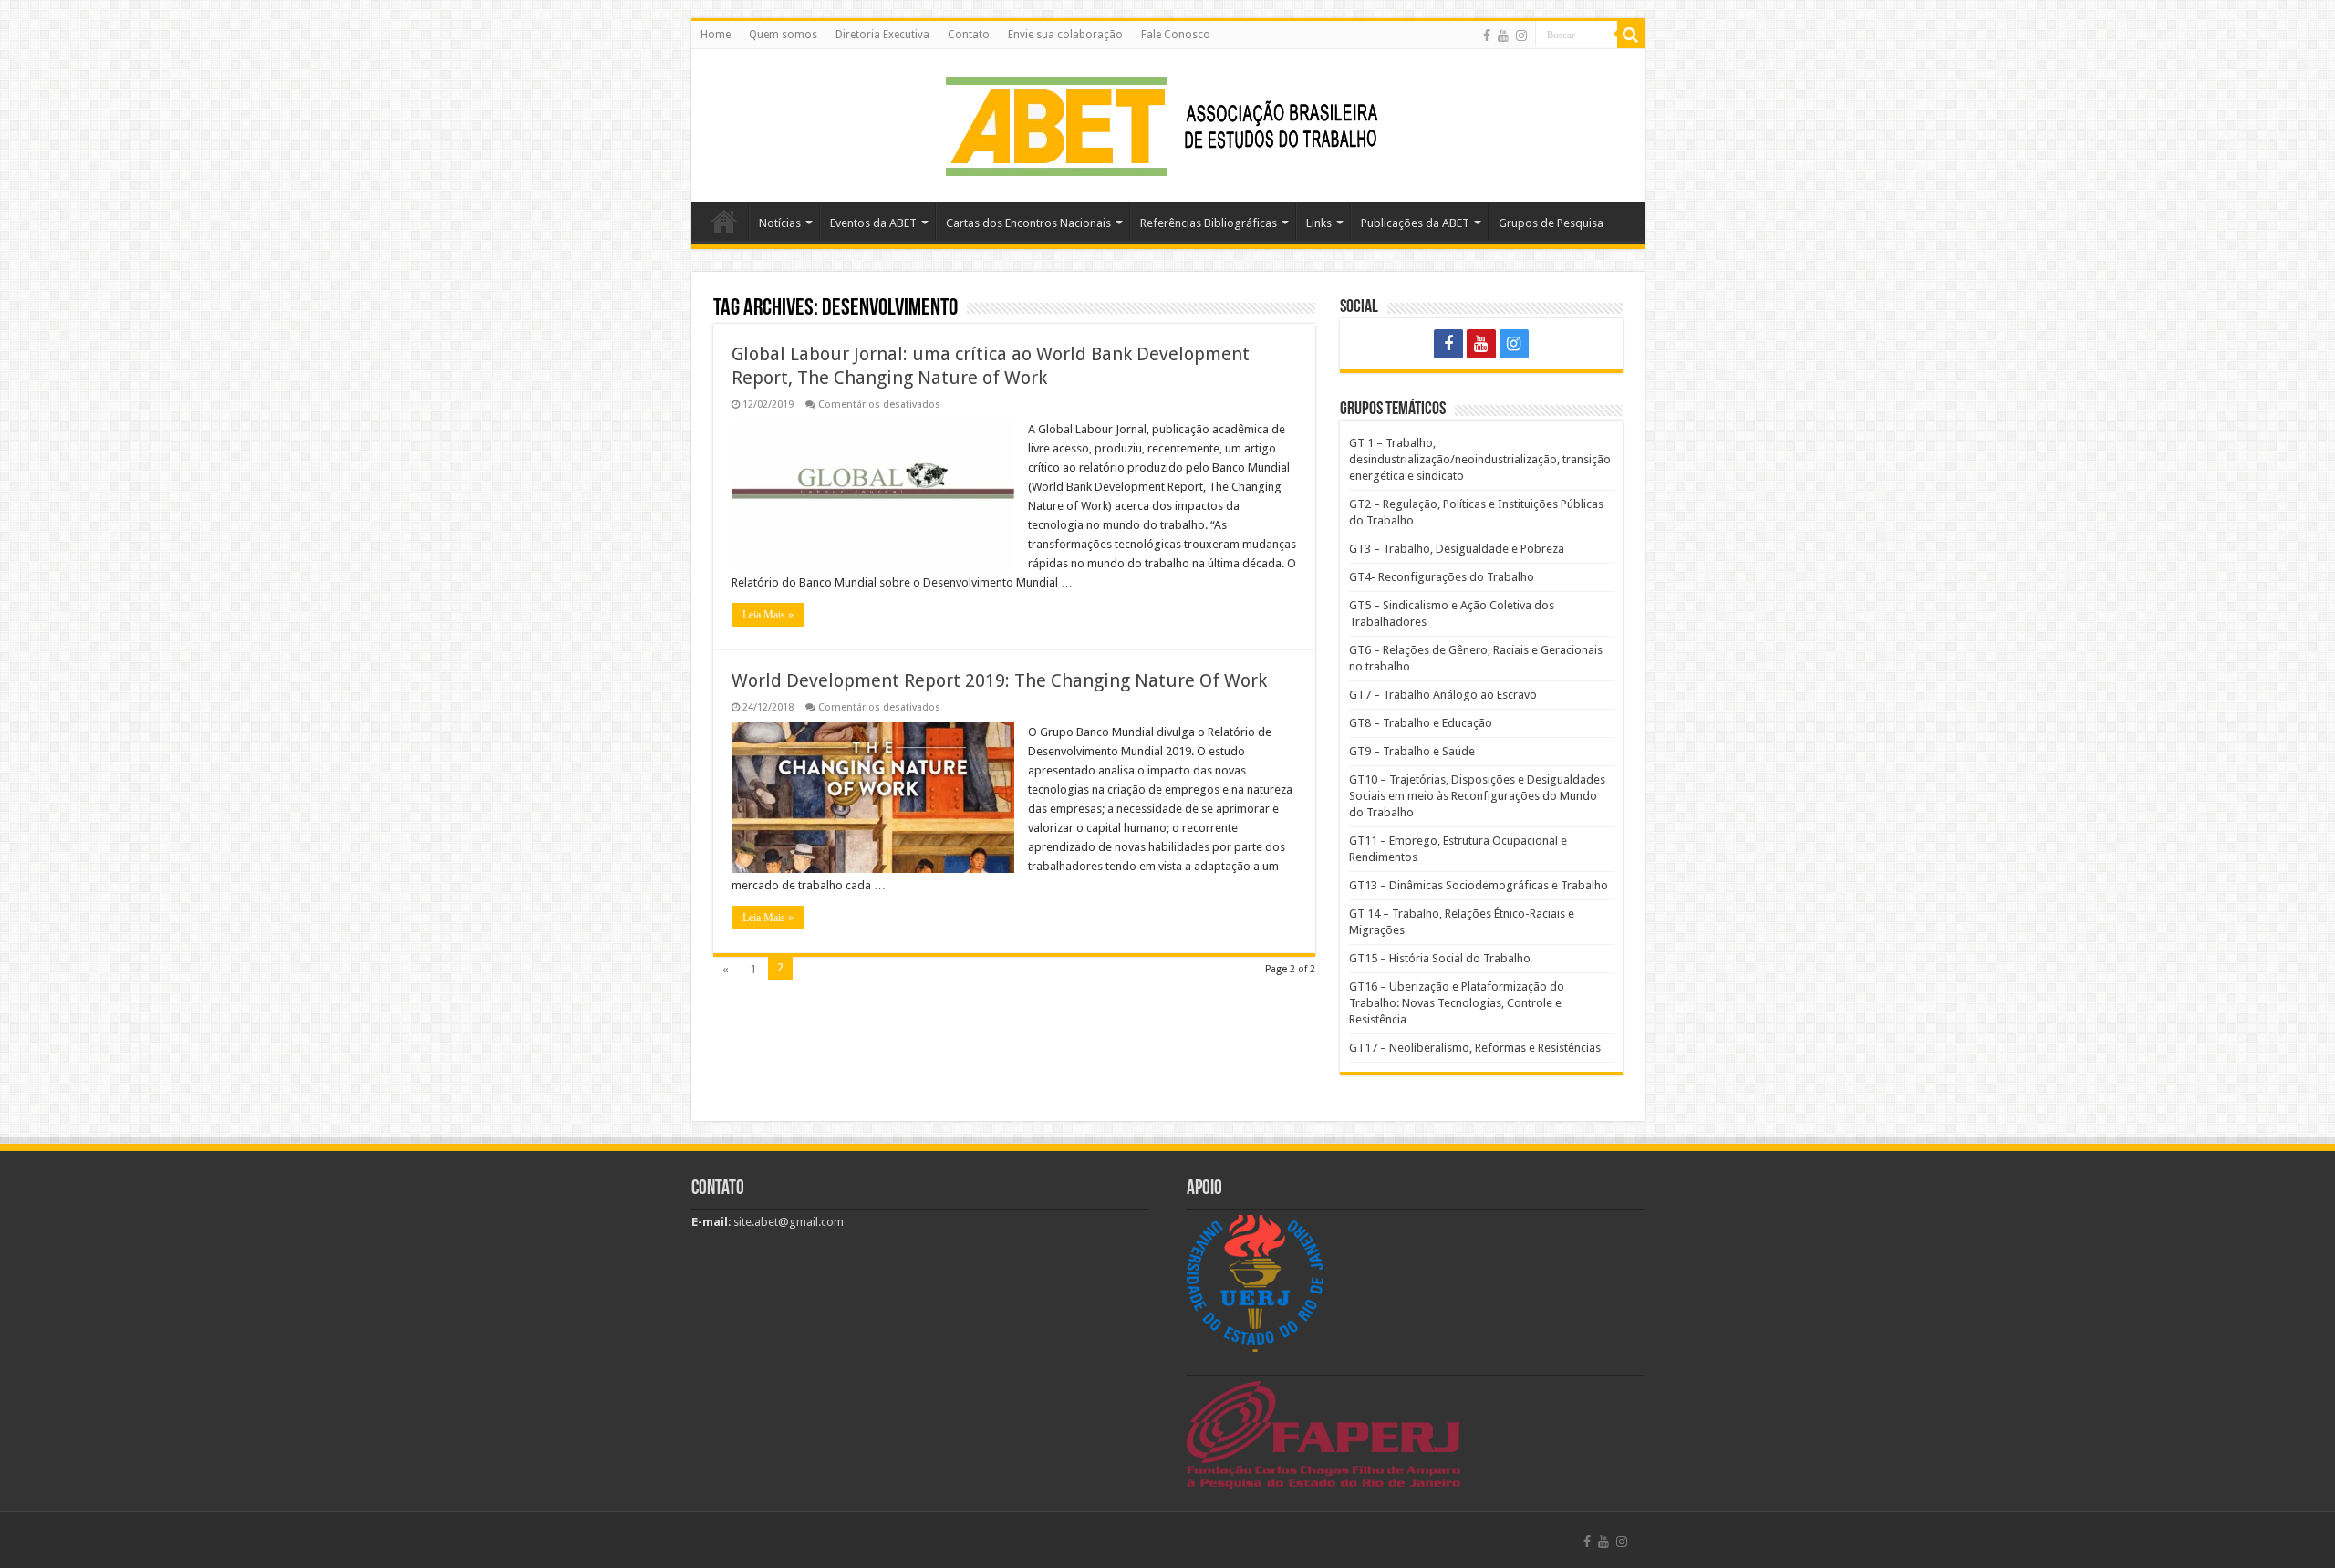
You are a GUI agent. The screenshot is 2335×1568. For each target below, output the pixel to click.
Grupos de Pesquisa (1551, 223)
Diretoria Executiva (882, 35)
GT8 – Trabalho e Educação (1421, 723)
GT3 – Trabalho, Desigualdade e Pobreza (1457, 549)
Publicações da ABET (1415, 223)
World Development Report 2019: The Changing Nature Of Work (999, 680)
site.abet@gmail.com (787, 1222)
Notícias (780, 223)
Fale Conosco (1176, 35)
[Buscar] (1631, 35)
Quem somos (783, 35)
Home (716, 35)
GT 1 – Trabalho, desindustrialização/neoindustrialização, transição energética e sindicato (1480, 459)
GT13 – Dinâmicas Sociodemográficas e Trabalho (1479, 885)
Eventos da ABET (873, 223)
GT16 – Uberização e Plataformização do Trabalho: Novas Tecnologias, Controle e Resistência (1457, 1003)
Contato (969, 35)
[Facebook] (1487, 36)
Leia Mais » (768, 615)
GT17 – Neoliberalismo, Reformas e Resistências (1475, 1048)
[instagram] (1521, 36)
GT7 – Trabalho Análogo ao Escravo (1443, 695)
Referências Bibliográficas (1209, 223)
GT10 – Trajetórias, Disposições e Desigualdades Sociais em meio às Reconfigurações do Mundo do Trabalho (1477, 796)
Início (724, 221)
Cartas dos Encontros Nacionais (1028, 223)
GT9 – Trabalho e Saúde (1412, 751)
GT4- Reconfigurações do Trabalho (1442, 577)
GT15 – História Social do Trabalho (1440, 958)
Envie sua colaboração (1065, 35)
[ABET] (1167, 122)
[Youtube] (1503, 36)
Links (1319, 223)
